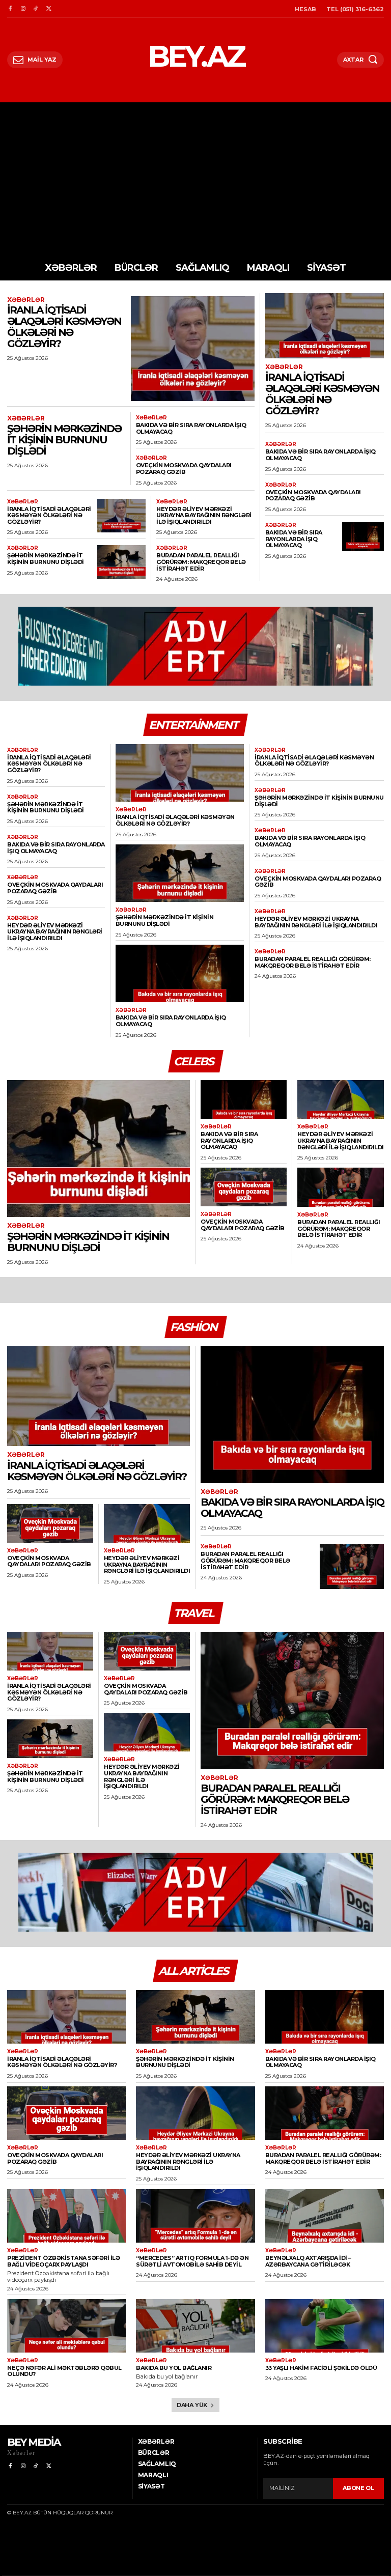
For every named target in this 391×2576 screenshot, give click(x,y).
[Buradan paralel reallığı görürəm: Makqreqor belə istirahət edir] (341, 1187)
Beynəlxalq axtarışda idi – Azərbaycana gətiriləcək (308, 2261)
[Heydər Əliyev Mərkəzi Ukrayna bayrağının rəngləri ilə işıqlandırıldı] (341, 1100)
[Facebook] (10, 9)
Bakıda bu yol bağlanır (174, 2368)
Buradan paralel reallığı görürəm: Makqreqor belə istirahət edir (201, 562)
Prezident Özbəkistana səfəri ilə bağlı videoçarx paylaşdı (63, 2261)
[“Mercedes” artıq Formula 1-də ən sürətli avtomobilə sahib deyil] (195, 2216)
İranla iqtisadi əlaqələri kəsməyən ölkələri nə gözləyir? (64, 327)
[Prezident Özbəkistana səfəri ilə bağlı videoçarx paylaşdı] (66, 2216)
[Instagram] (23, 9)
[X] (49, 9)
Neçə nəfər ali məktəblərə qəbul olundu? (64, 2371)
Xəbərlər (26, 300)
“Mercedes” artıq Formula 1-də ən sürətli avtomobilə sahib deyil (192, 2261)
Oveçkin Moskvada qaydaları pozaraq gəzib (184, 469)
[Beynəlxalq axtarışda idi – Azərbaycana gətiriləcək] (325, 2216)
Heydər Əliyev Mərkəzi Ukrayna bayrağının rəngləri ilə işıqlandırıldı (204, 515)
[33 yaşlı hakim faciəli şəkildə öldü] (325, 2326)
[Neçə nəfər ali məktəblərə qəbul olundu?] (66, 2326)
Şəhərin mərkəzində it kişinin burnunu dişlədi (64, 440)
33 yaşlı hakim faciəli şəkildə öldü (321, 2368)
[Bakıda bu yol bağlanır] (195, 2326)
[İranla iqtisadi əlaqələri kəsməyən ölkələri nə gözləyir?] (193, 349)
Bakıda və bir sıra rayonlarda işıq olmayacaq (191, 428)
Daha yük (192, 2405)
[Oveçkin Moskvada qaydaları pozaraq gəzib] (244, 1187)
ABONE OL (358, 2488)
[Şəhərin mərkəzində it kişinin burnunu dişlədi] (121, 562)
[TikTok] (36, 9)
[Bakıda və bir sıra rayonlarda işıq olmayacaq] (363, 537)
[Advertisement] (195, 179)
